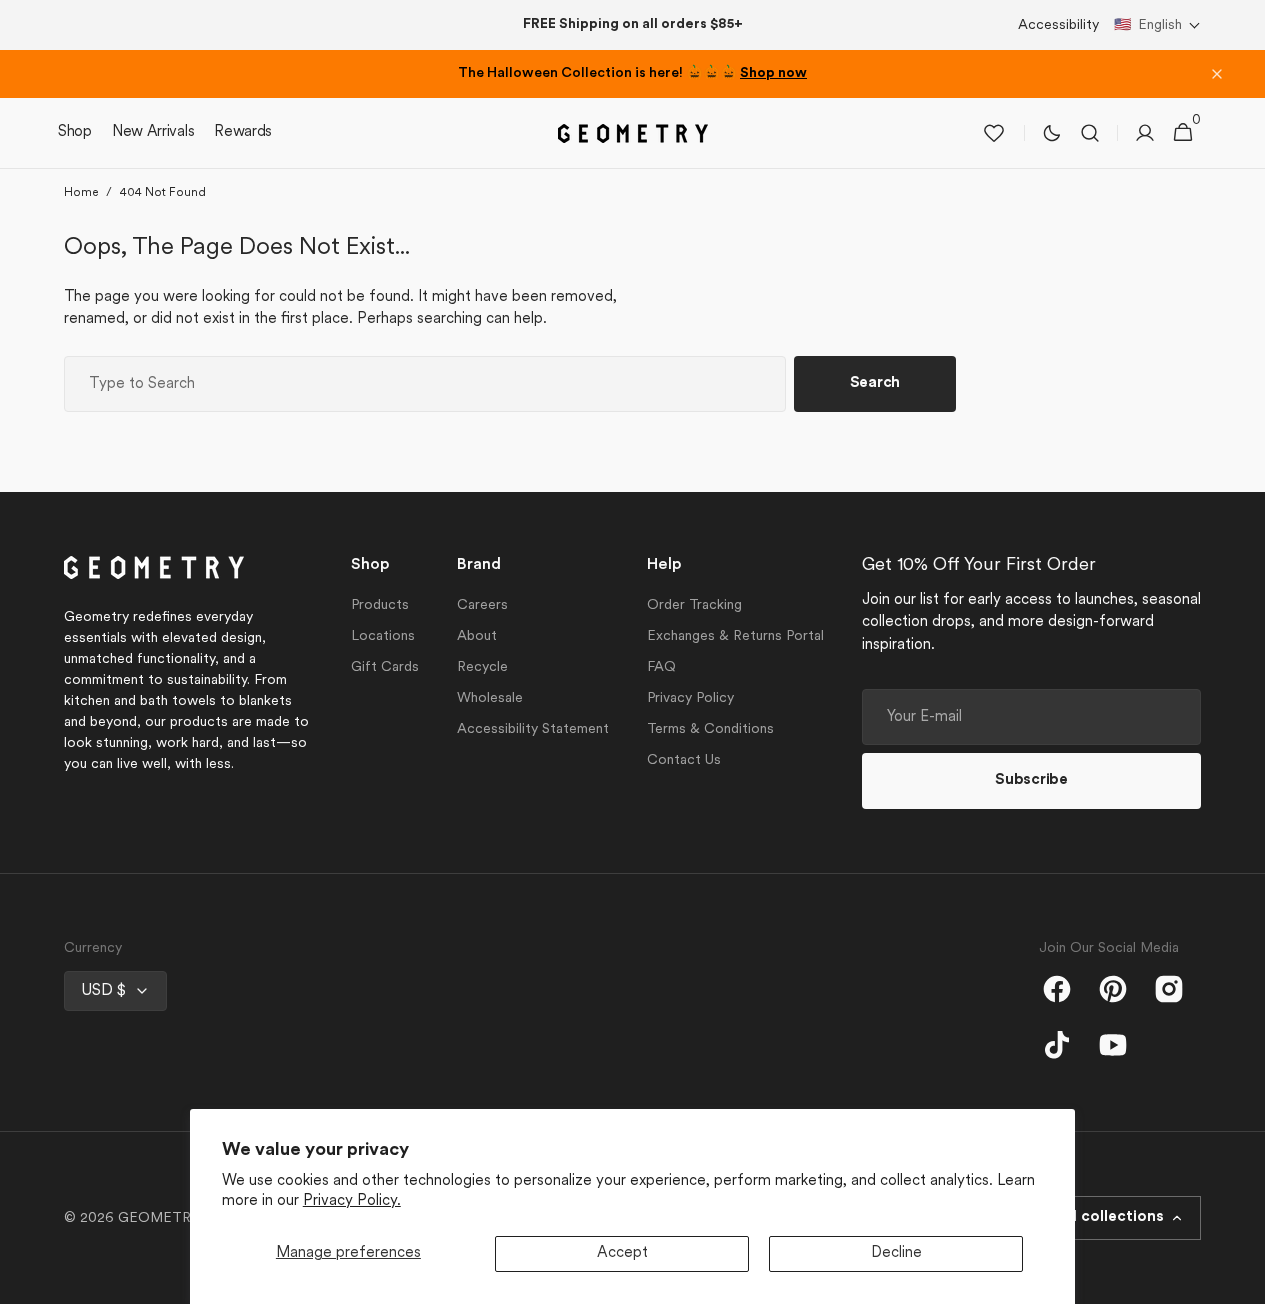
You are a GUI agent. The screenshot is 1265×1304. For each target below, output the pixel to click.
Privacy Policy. (352, 1201)
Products (380, 605)
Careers (482, 605)
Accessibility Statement (533, 729)
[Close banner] (1217, 74)
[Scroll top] (1241, 1280)
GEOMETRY (159, 1218)
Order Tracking (694, 605)
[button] (1157, 25)
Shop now (773, 73)
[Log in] (1145, 133)
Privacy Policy (690, 698)
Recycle (482, 667)
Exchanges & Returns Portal (735, 636)
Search (875, 383)
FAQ (661, 667)
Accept (622, 1253)
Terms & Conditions (710, 729)
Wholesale (490, 698)
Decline (896, 1253)
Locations (383, 636)
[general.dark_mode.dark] (1052, 133)
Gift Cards (385, 667)
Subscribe (1031, 780)
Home (81, 193)
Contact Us (684, 760)
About (477, 636)
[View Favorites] (994, 133)
